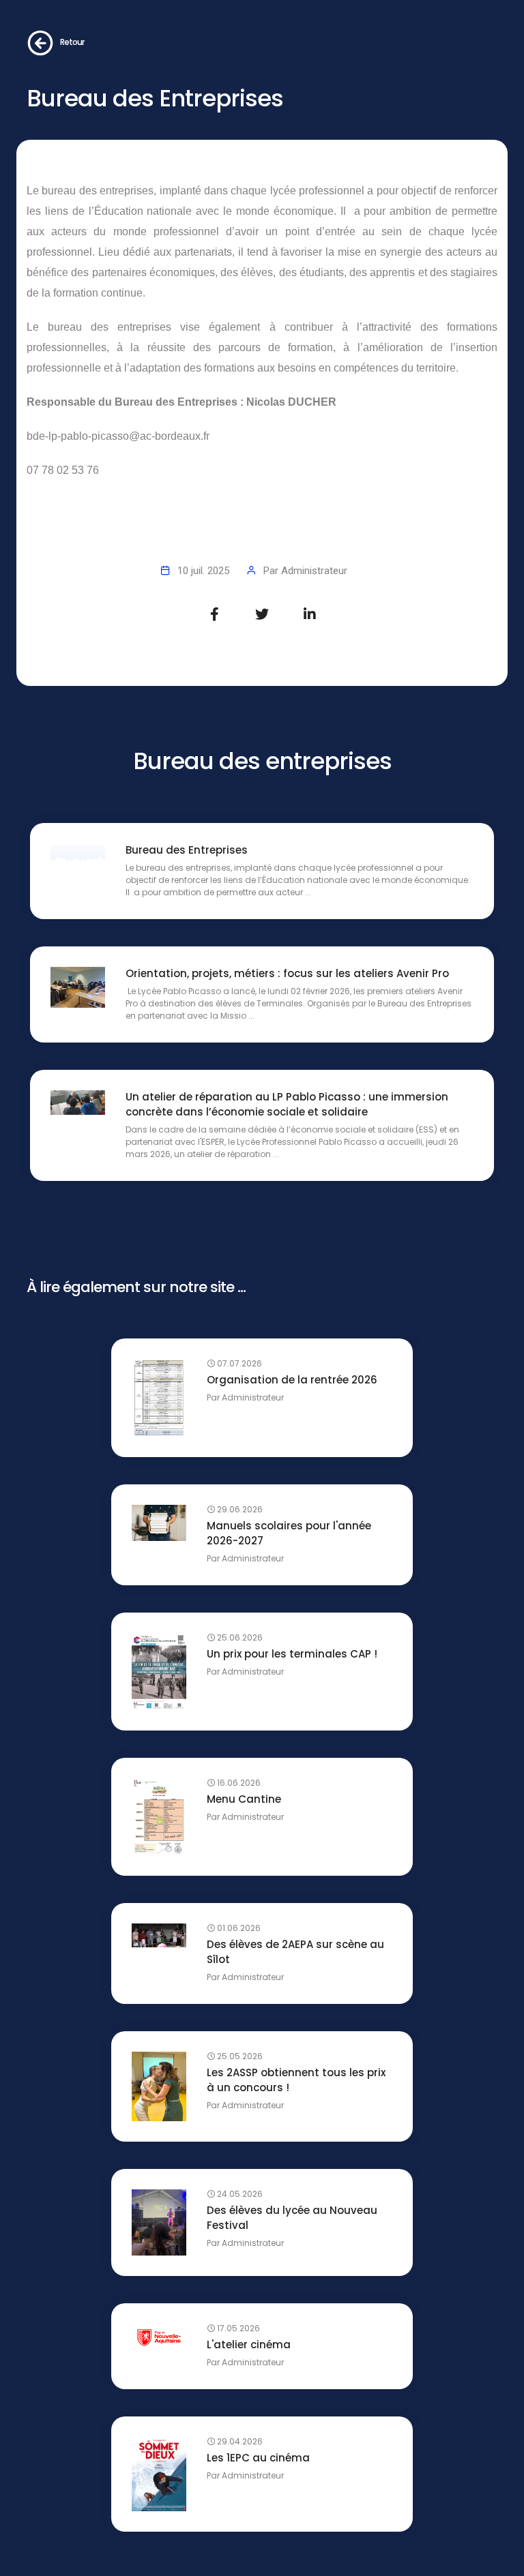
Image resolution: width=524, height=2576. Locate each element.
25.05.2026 (239, 2056)
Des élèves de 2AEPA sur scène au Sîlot (295, 1952)
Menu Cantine (244, 1799)
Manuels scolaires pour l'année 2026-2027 (289, 1533)
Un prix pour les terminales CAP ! (292, 1654)
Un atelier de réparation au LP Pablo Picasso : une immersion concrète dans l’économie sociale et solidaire (287, 1104)
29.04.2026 (239, 2442)
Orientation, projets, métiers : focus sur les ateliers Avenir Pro (287, 973)
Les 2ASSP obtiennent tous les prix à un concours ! (296, 2080)
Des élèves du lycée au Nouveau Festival (292, 2218)
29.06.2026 (239, 1510)
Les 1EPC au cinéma (258, 2458)
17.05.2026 (237, 2328)
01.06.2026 (238, 1928)
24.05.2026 (239, 2194)
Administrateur (314, 571)
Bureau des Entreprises (187, 850)
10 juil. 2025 (203, 571)
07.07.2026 (238, 1364)
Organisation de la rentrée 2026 (292, 1380)
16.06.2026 (238, 1783)
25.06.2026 (239, 1638)
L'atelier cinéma (249, 2345)
